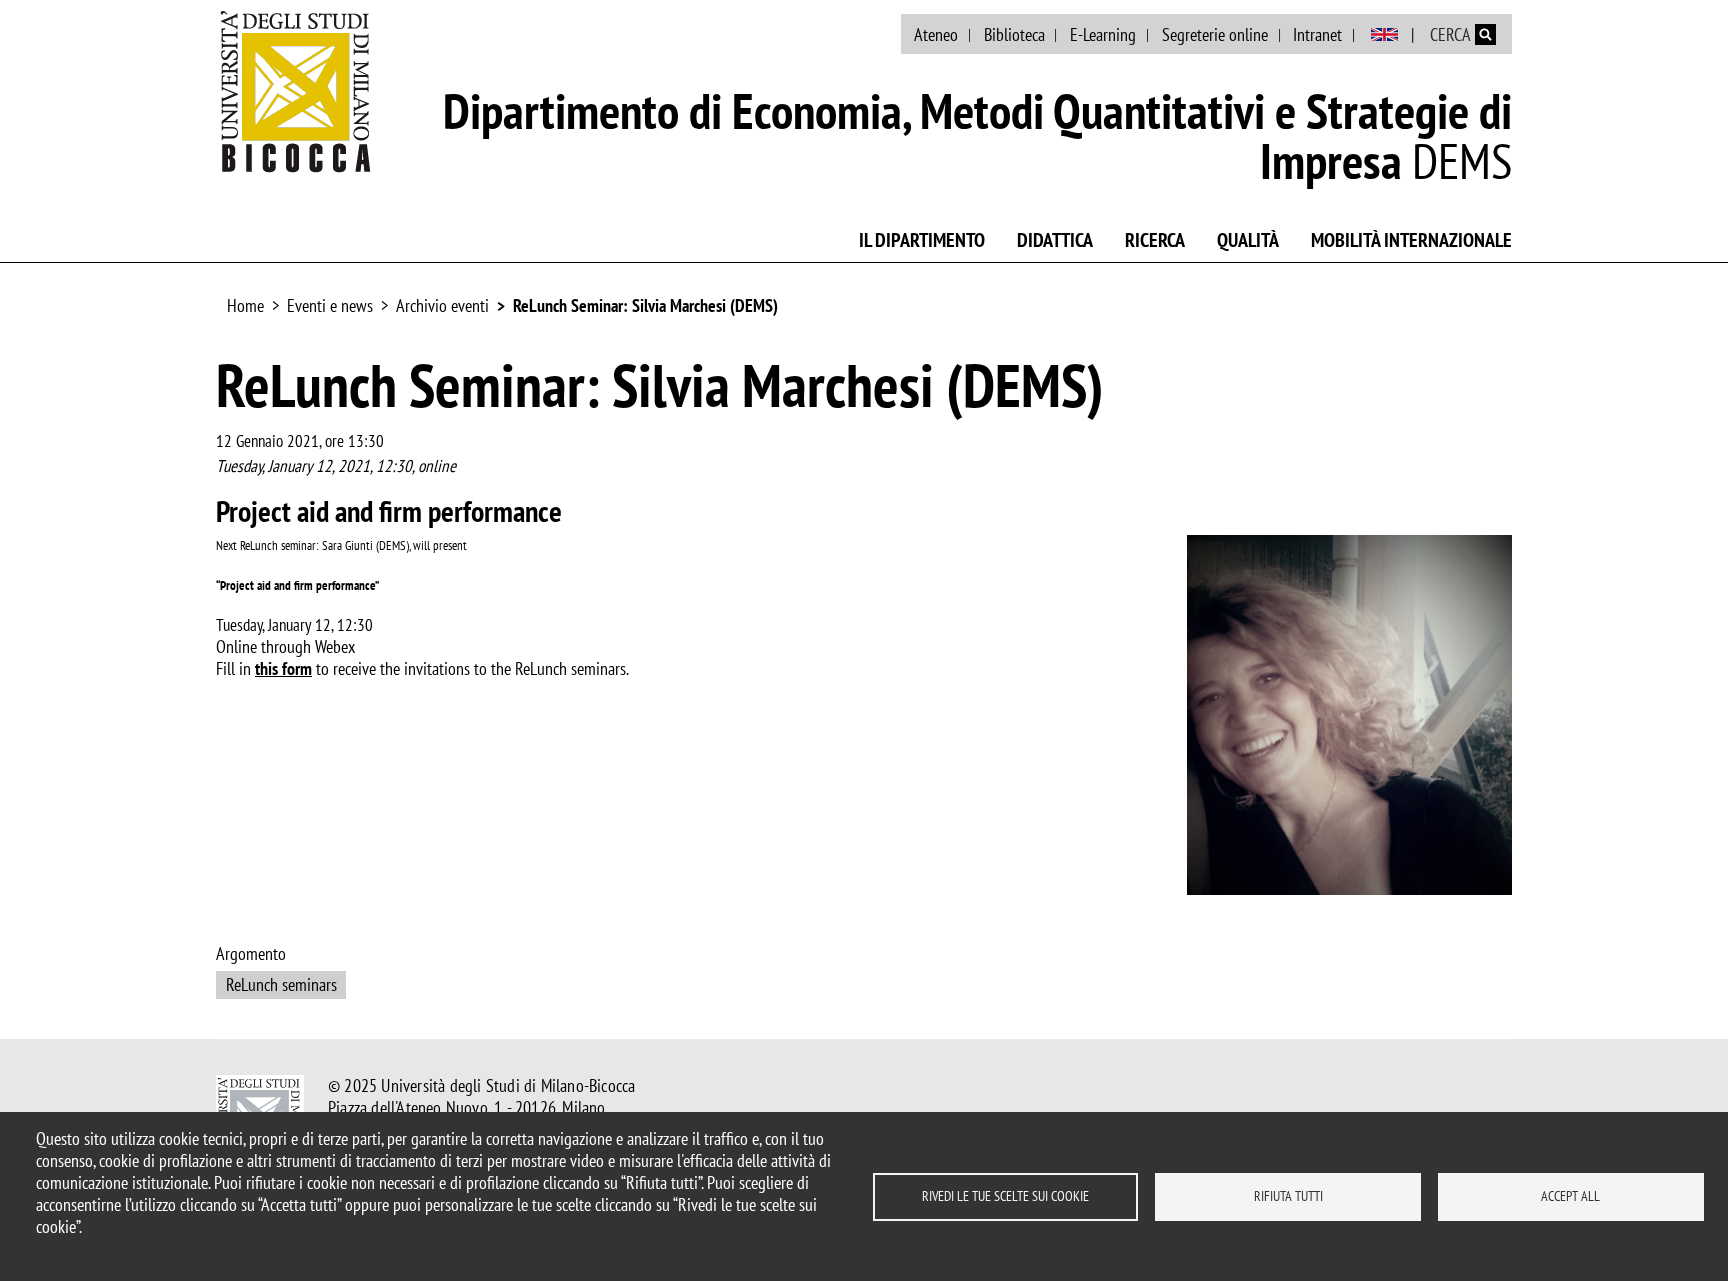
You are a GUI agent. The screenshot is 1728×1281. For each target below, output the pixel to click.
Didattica (1055, 240)
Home (245, 305)
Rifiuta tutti (1288, 1196)
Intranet (1317, 34)
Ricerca (1155, 240)
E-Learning (1103, 34)
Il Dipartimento (922, 240)
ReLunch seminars (281, 984)
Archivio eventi (442, 305)
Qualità (1248, 240)
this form (283, 668)
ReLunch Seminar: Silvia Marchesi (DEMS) (645, 305)
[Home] (296, 91)
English (1384, 35)
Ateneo (936, 34)
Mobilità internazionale (1411, 240)
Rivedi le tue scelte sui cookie (1005, 1196)
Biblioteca (1014, 34)
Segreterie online (1215, 34)
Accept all (1570, 1196)
